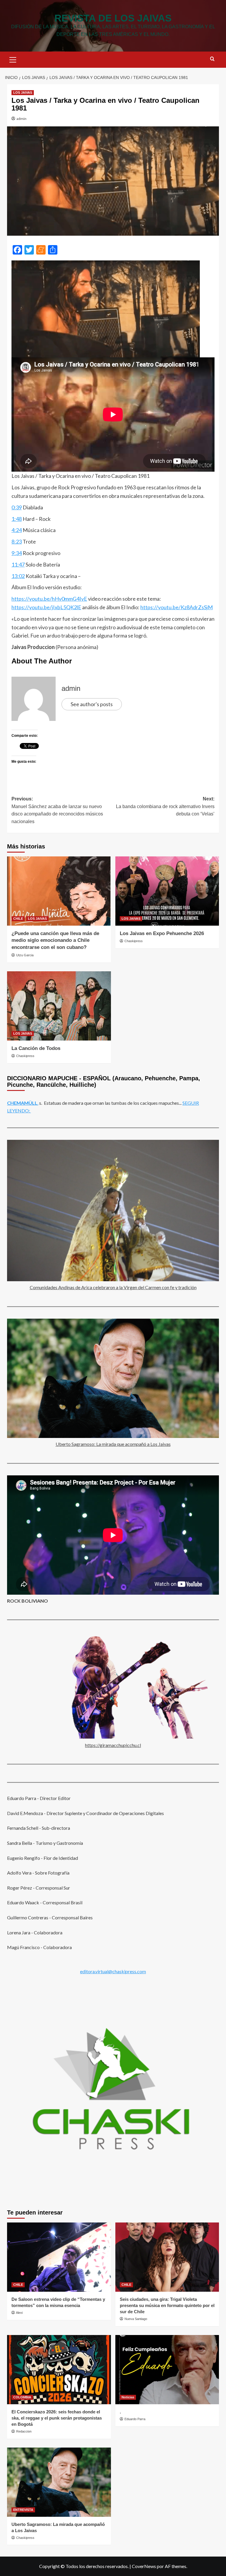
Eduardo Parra (135, 2419)
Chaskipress (134, 941)
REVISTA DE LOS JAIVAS (113, 18)
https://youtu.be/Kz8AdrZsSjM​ (177, 607)
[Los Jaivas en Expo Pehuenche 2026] (167, 891)
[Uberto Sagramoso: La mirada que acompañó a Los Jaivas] (59, 2482)
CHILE (18, 919)
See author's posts (92, 704)
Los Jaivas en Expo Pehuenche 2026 (162, 933)
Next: (165, 806)
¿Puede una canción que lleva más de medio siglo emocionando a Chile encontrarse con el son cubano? (55, 941)
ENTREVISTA (23, 2510)
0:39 (17, 507)
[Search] (212, 59)
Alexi (19, 2313)
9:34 (17, 553)
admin (21, 119)
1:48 (17, 519)
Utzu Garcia (25, 955)
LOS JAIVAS (23, 93)
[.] (167, 2370)
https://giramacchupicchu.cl (113, 1745)
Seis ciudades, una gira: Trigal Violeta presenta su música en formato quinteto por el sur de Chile (167, 2305)
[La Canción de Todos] (59, 1006)
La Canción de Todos (36, 1048)
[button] (13, 59)
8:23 (17, 541)
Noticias (128, 2397)
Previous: (57, 810)
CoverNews (144, 2566)
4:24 (17, 530)
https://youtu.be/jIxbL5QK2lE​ (46, 607)
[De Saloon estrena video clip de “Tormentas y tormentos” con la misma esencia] (59, 2257)
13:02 (18, 576)
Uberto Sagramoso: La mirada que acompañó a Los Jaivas (113, 1444)
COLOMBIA (22, 2397)
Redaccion (24, 2431)
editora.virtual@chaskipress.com (113, 1971)
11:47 (18, 564)
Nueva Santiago (136, 2319)
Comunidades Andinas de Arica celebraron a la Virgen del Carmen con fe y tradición (113, 1287)
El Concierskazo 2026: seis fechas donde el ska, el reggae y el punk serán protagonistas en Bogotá (57, 2418)
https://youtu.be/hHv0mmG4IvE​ (49, 599)
